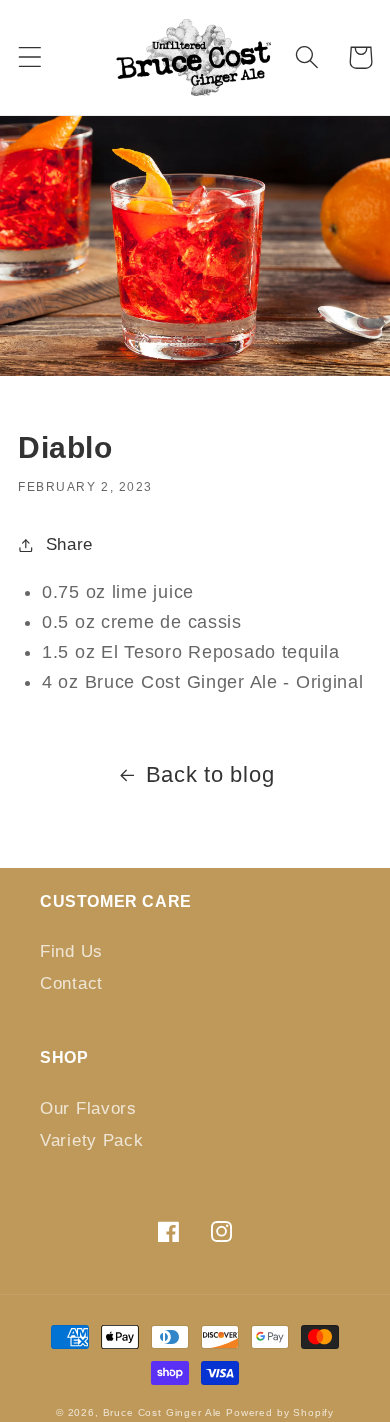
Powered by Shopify (280, 1412)
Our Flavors (88, 1108)
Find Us (71, 951)
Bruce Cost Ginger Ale (163, 1412)
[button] (30, 57)
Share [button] (69, 544)
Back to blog (210, 774)
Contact (71, 983)
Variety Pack (92, 1140)
